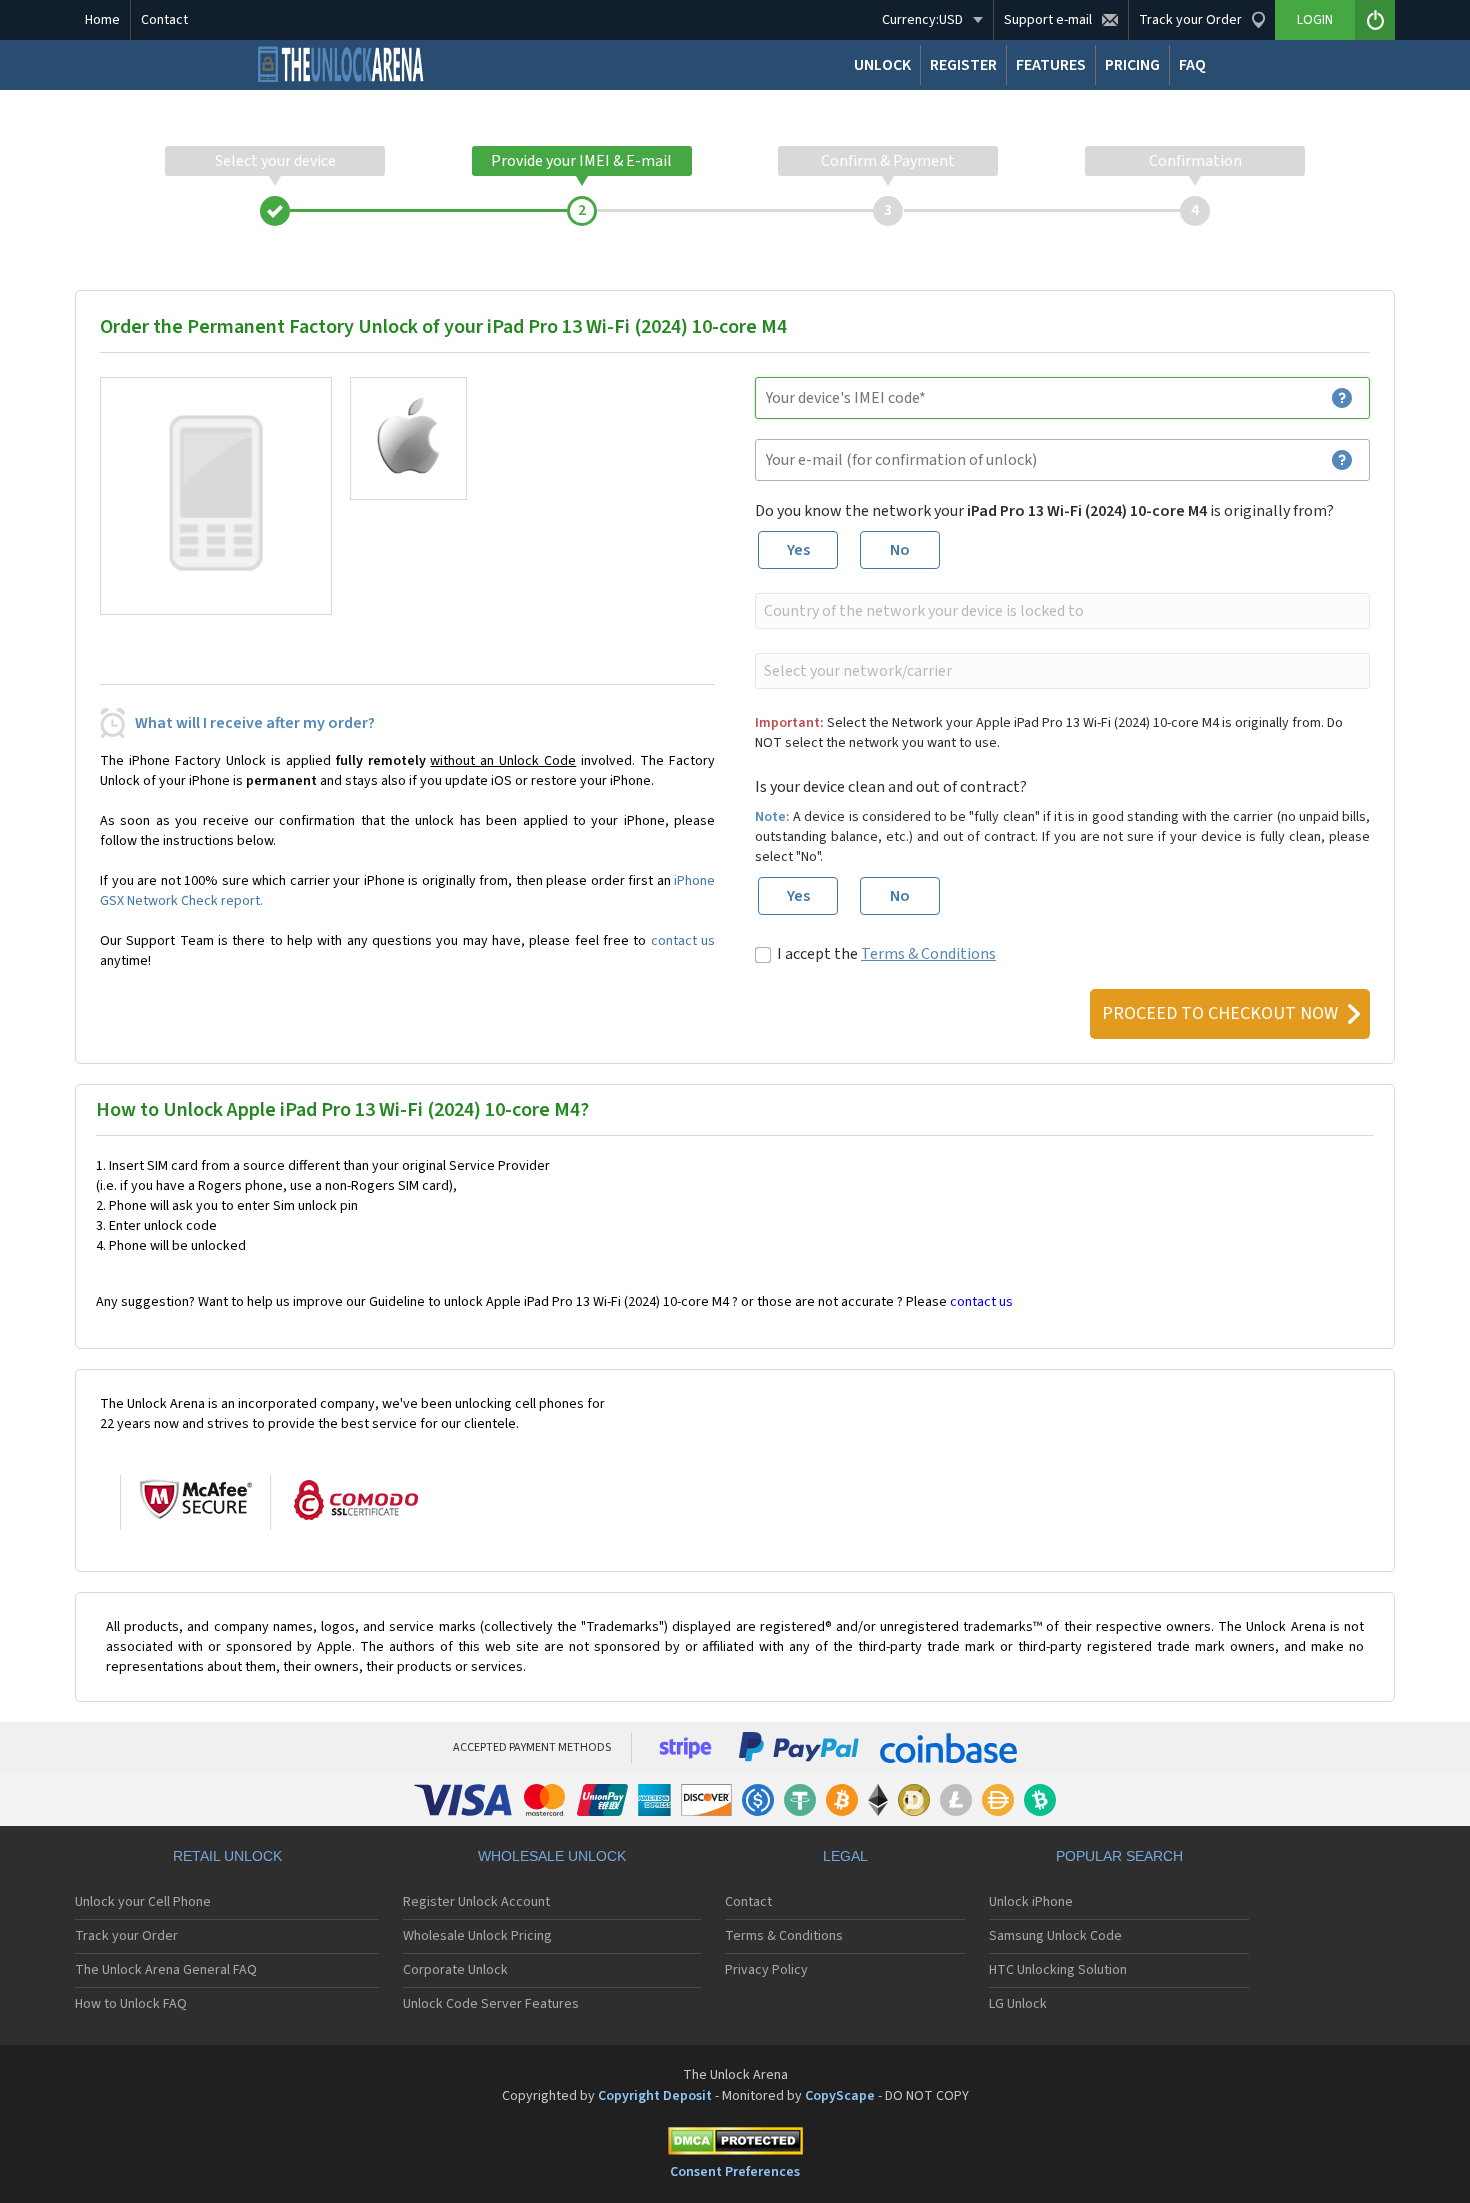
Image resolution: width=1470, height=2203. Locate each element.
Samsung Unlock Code (1055, 1936)
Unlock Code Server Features (491, 2004)
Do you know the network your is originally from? (1044, 511)
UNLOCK (882, 65)
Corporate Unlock (455, 1970)
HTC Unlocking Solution (1058, 1970)
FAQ (1192, 65)
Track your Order (126, 1936)
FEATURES (1051, 65)
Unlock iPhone (1031, 1902)
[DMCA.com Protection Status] (735, 2144)
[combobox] (1060, 611)
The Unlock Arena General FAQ (166, 1970)
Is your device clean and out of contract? (891, 787)
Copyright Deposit (655, 2096)
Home (102, 20)
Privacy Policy (766, 1970)
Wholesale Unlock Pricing (477, 1936)
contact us (683, 941)
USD (922, 20)
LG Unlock (1018, 2004)
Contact (164, 20)
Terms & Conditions (928, 954)
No (900, 550)
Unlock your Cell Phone (143, 1902)
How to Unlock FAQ (131, 2004)
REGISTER (963, 65)
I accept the (886, 954)
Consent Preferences (735, 2172)
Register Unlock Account (476, 1902)
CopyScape (840, 2096)
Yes (798, 550)
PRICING (1132, 65)
